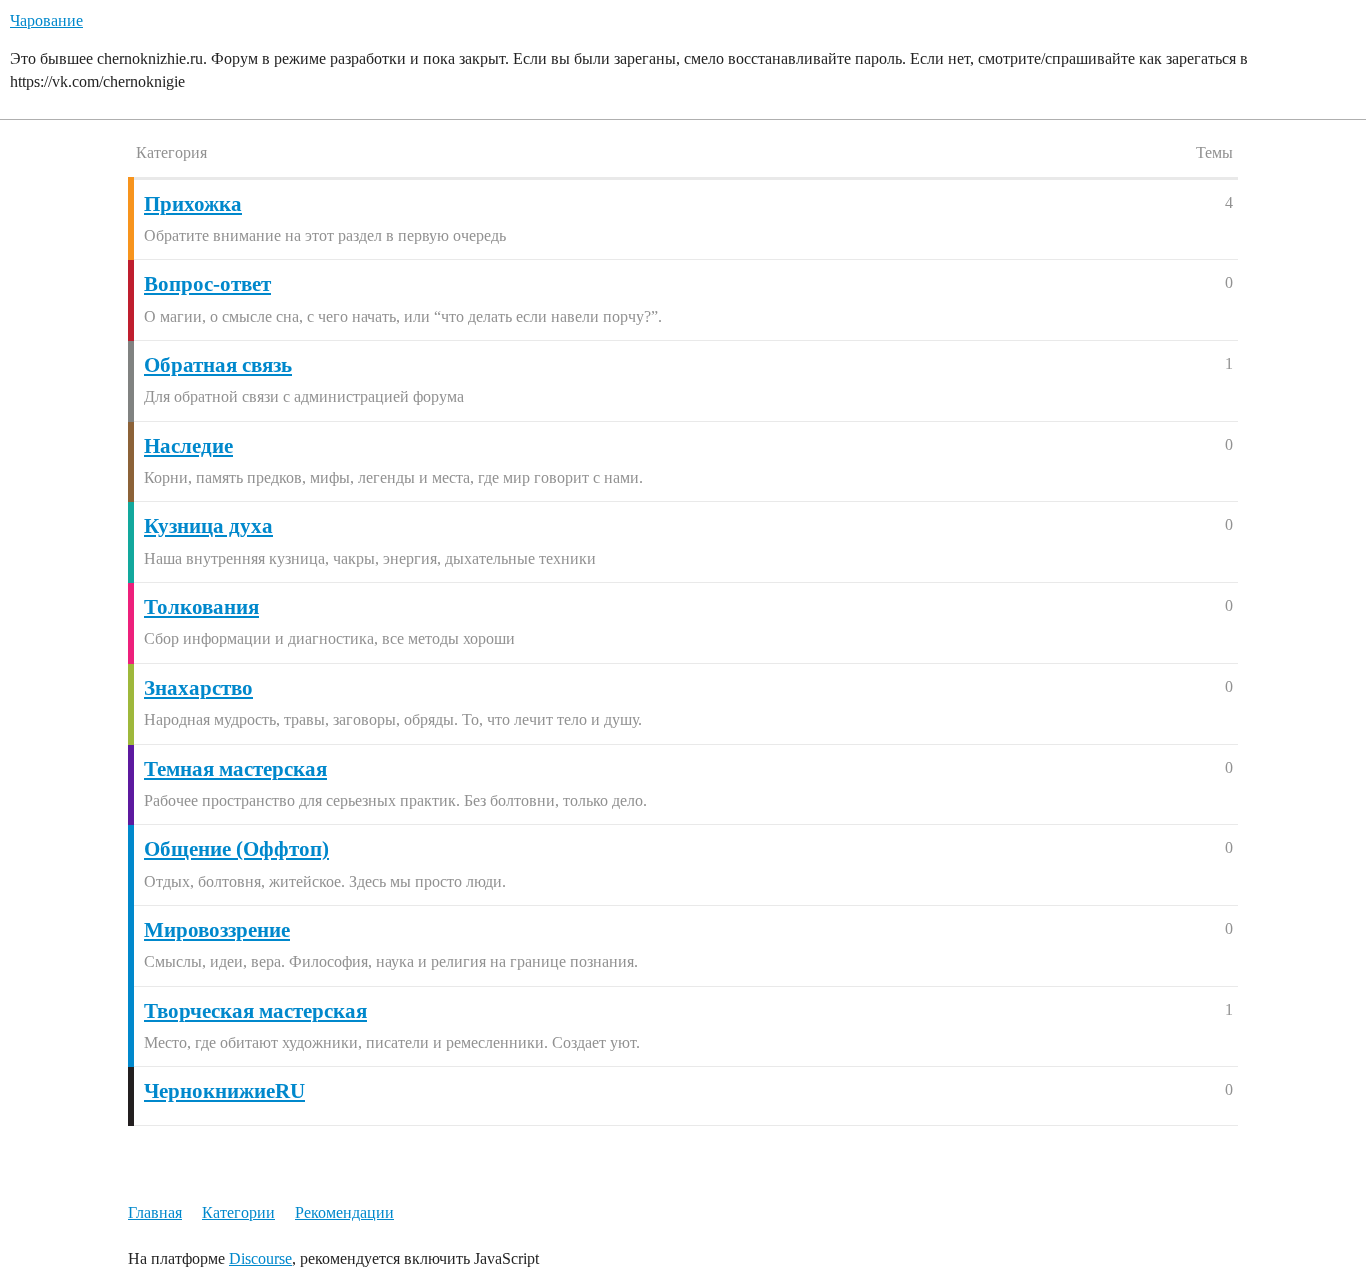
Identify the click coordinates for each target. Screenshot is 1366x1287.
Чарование (46, 20)
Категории (238, 1212)
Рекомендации (344, 1212)
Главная (155, 1212)
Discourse (260, 1258)
